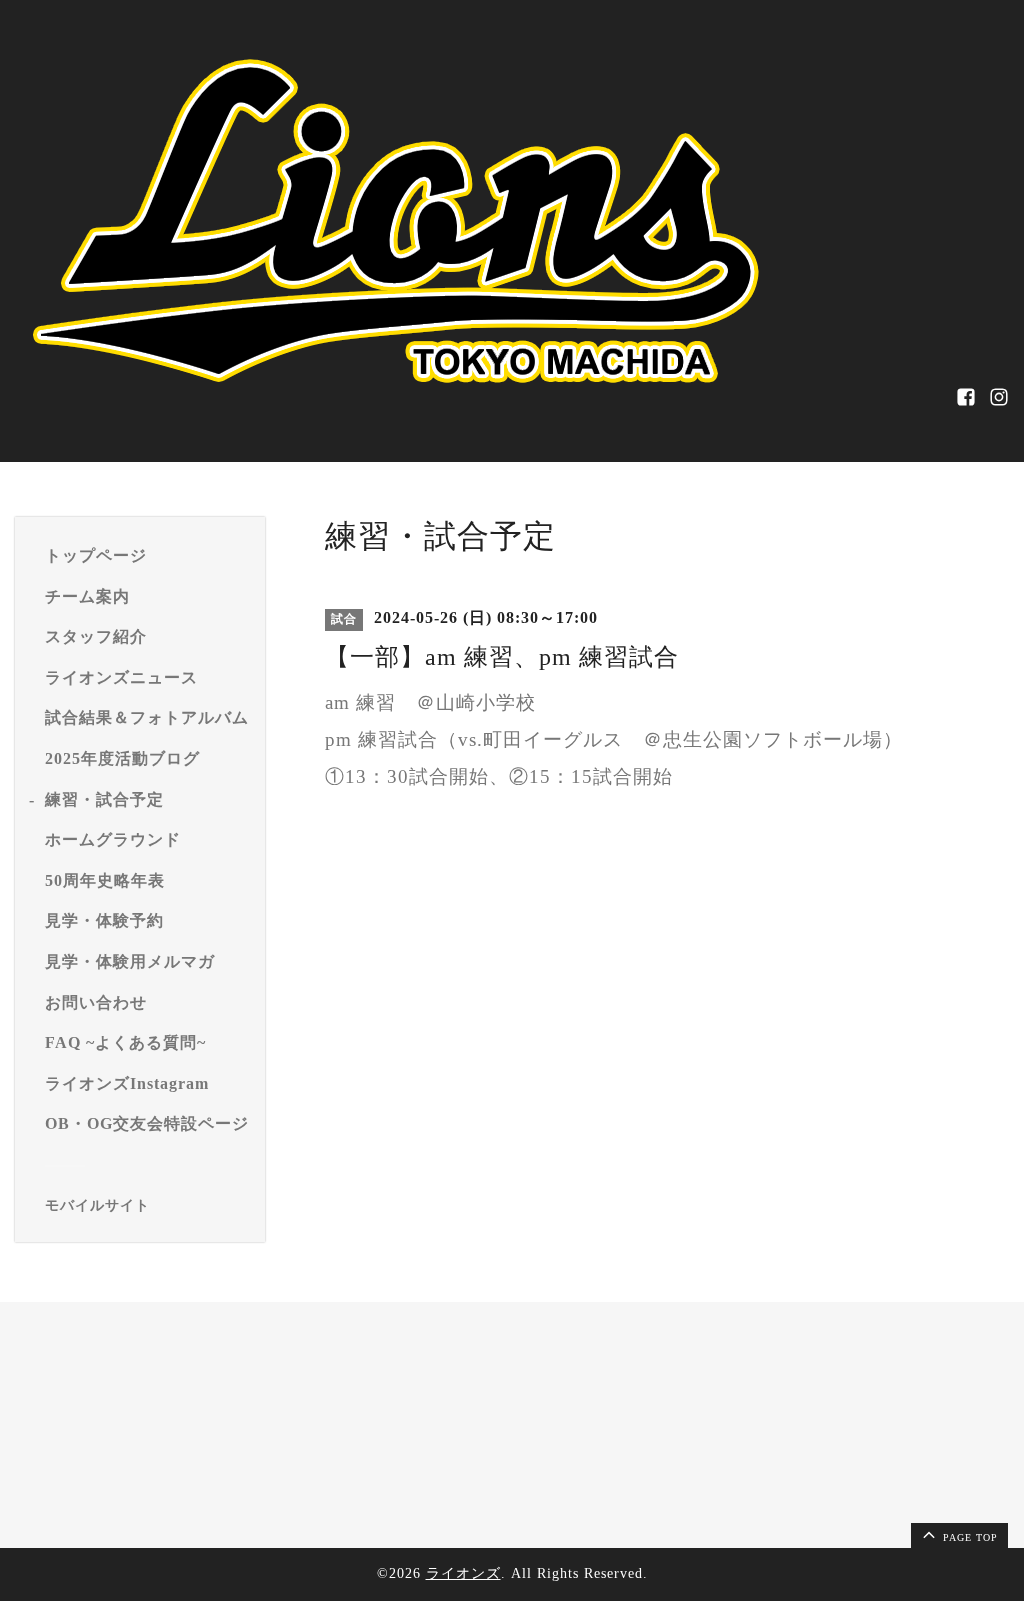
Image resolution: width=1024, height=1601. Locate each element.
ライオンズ (463, 1573)
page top (968, 1537)
